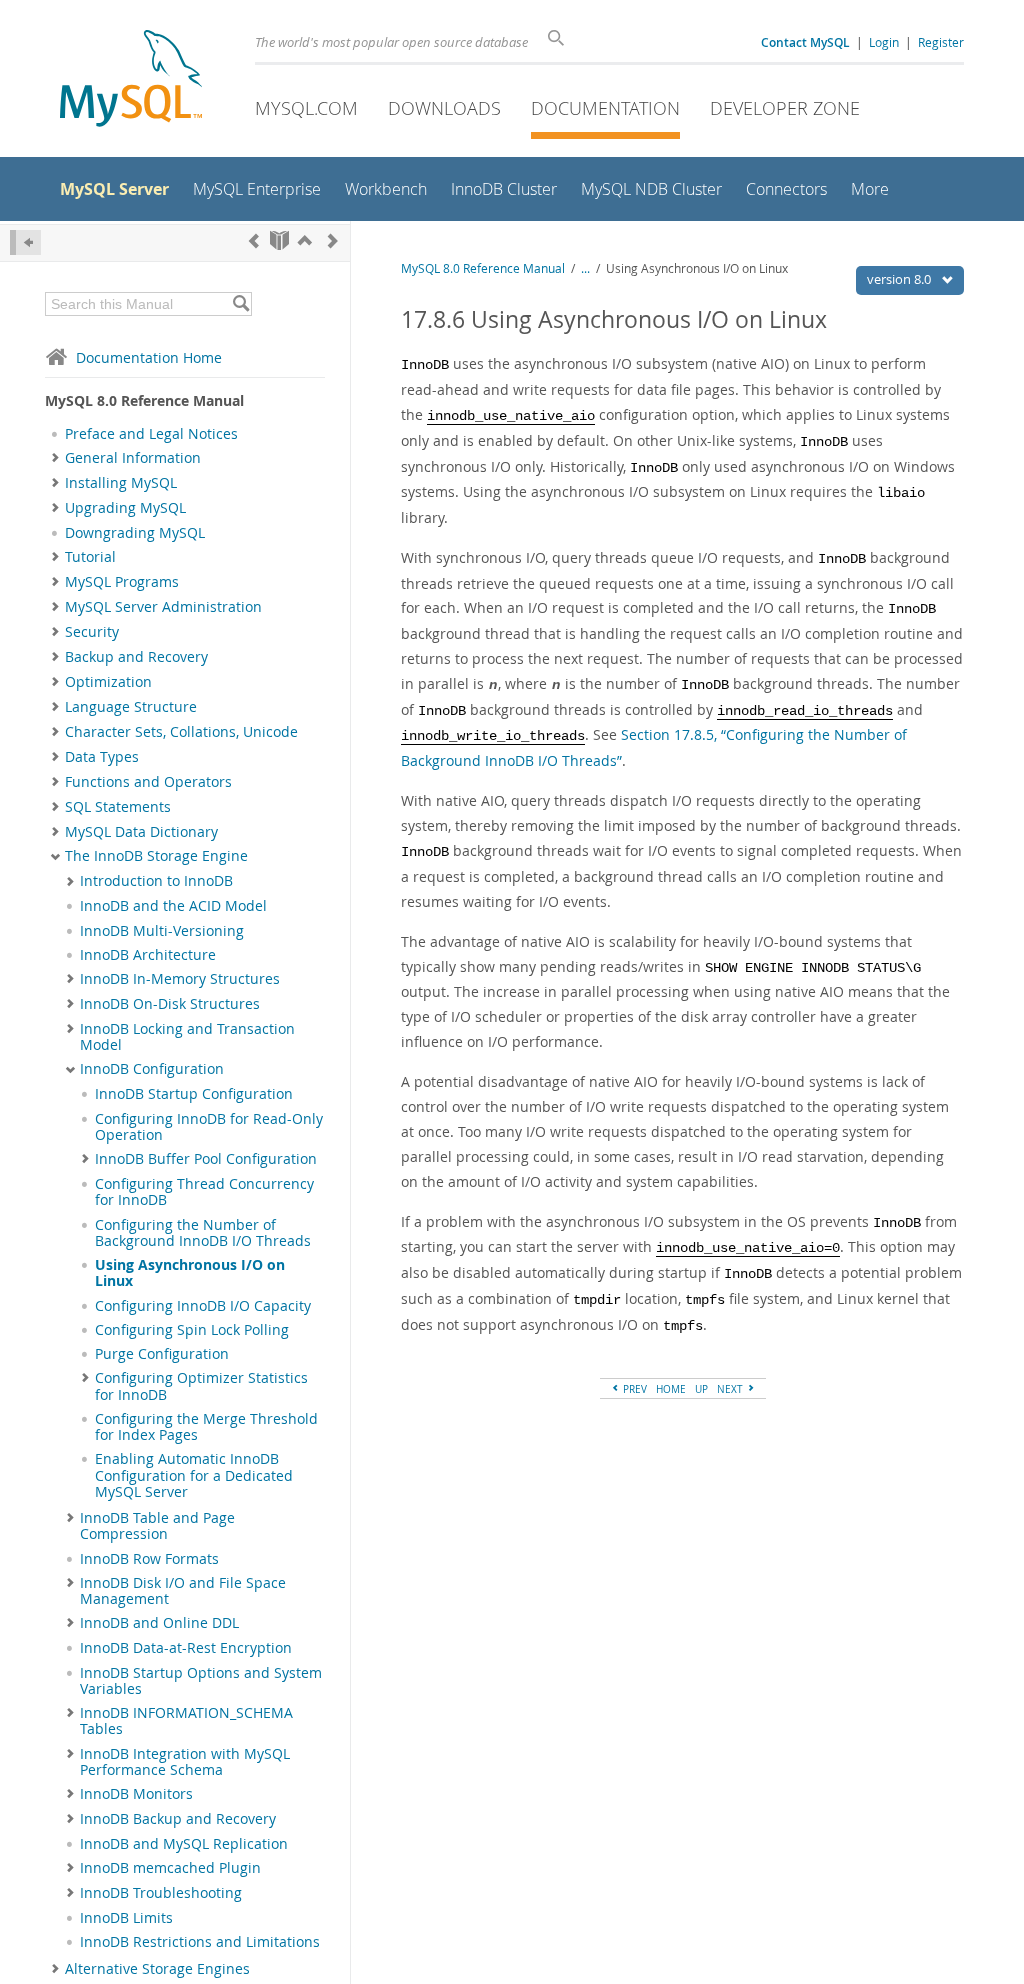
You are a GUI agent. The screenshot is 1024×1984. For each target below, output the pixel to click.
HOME (671, 1389)
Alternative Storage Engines (157, 1969)
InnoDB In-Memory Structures (180, 979)
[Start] (279, 240)
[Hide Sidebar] (25, 242)
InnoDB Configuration (152, 1069)
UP (701, 1389)
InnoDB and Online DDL (159, 1623)
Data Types (102, 757)
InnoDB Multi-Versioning (162, 931)
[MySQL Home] (131, 80)
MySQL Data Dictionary (141, 832)
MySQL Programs (122, 582)
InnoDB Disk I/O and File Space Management (183, 1591)
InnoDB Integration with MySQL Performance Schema (185, 1762)
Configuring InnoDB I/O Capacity (203, 1306)
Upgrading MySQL (125, 508)
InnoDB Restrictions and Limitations (200, 1942)
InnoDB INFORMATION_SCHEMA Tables (186, 1721)
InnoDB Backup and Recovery (178, 1819)
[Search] (240, 304)
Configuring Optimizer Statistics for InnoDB (201, 1386)
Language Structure (131, 707)
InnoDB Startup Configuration (194, 1094)
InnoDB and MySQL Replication (184, 1844)
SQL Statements (118, 807)
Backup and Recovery (136, 657)
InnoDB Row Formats (149, 1559)
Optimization (108, 682)
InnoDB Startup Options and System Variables (201, 1681)
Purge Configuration (162, 1354)
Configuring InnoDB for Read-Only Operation (209, 1127)
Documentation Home (149, 357)
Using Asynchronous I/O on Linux (190, 1273)
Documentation (605, 108)
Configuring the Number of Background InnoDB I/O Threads (203, 1233)
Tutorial (90, 557)
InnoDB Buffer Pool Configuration (206, 1159)
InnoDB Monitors (136, 1794)
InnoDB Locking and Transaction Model (187, 1037)
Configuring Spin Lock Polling (192, 1330)
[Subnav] (55, 458)
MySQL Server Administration (163, 607)
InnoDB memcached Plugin (170, 1868)
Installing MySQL (121, 483)
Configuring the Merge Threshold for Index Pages (206, 1427)
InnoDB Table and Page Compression (157, 1526)
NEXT (731, 1389)
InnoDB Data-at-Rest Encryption (186, 1648)
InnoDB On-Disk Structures (170, 1004)
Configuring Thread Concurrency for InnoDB (204, 1192)
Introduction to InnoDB (156, 881)
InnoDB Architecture (148, 955)
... (585, 268)
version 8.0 (900, 279)
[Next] (333, 240)
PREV (633, 1389)
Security (92, 632)
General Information (133, 458)
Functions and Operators (148, 782)
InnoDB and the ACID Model (173, 906)
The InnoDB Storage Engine (156, 856)
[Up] (305, 240)
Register (941, 42)
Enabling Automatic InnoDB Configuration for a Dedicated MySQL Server (194, 1475)
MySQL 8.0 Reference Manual (483, 268)
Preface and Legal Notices (151, 434)
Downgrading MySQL (135, 533)
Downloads (444, 108)
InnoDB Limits (126, 1918)
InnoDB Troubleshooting (161, 1893)
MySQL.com (306, 108)
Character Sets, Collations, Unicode (181, 732)
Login (884, 42)
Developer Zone (785, 108)
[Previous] (254, 240)
